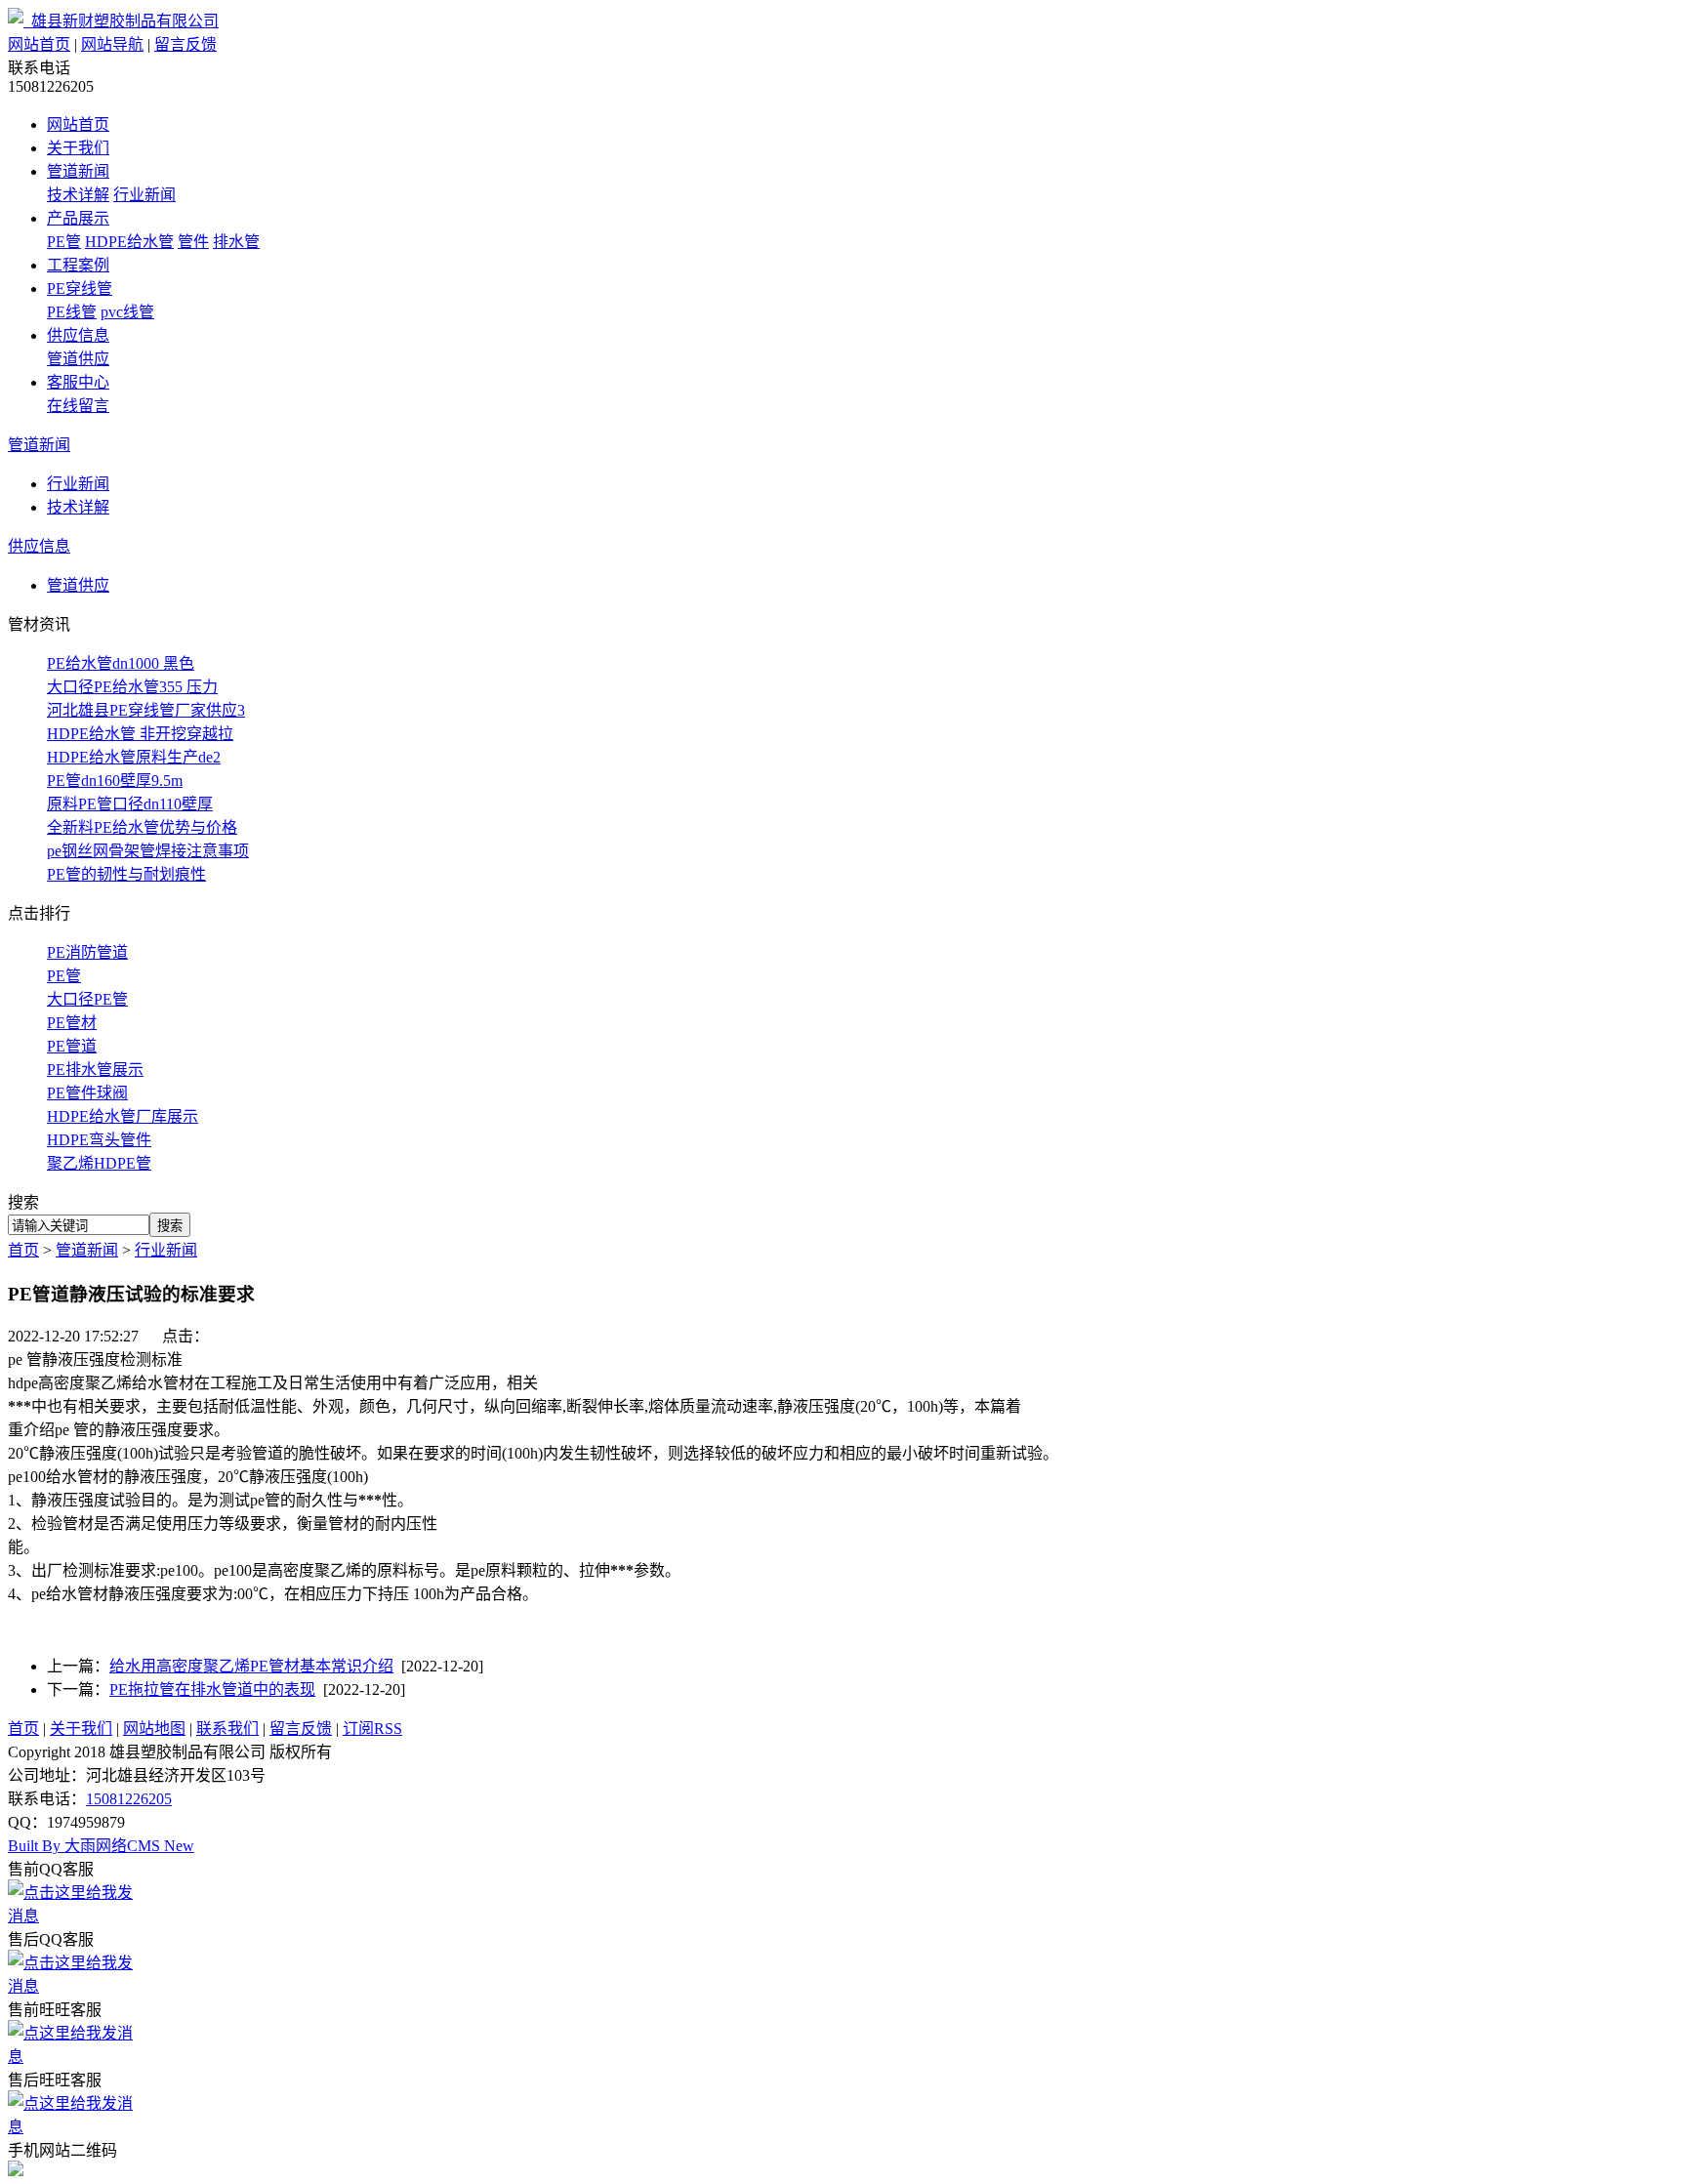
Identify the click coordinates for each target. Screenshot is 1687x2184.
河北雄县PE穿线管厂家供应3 (146, 710)
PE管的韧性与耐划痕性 (126, 874)
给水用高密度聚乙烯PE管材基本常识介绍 (251, 1666)
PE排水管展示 (95, 1070)
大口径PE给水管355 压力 (132, 687)
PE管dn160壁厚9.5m (115, 781)
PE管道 (72, 1046)
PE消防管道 (87, 952)
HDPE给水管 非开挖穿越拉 (140, 734)
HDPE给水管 (129, 242)
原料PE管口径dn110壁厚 (130, 804)
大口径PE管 (87, 999)
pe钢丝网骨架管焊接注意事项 (148, 851)
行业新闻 (144, 195)
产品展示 (78, 218)
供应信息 (78, 335)
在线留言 (78, 406)
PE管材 (72, 1023)
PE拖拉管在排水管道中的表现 (212, 1690)
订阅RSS (372, 1729)
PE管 (64, 242)
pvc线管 (127, 312)
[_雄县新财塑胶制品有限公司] (113, 21)
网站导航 (112, 44)
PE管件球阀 (87, 1093)
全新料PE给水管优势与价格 (142, 827)
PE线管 (72, 312)
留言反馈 (185, 44)
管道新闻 (78, 171)
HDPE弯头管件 (99, 1140)
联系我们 (227, 1729)
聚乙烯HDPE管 (99, 1163)
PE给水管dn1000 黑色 (121, 663)
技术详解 (78, 195)
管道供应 (78, 359)
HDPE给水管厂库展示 (123, 1116)
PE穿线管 (80, 288)
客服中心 (78, 382)
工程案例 (78, 265)
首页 (23, 1250)
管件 (193, 242)
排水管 (236, 242)
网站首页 (39, 44)
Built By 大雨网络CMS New (101, 1846)
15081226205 (129, 1799)
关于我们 (78, 148)
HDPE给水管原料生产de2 (134, 757)
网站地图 (154, 1729)
